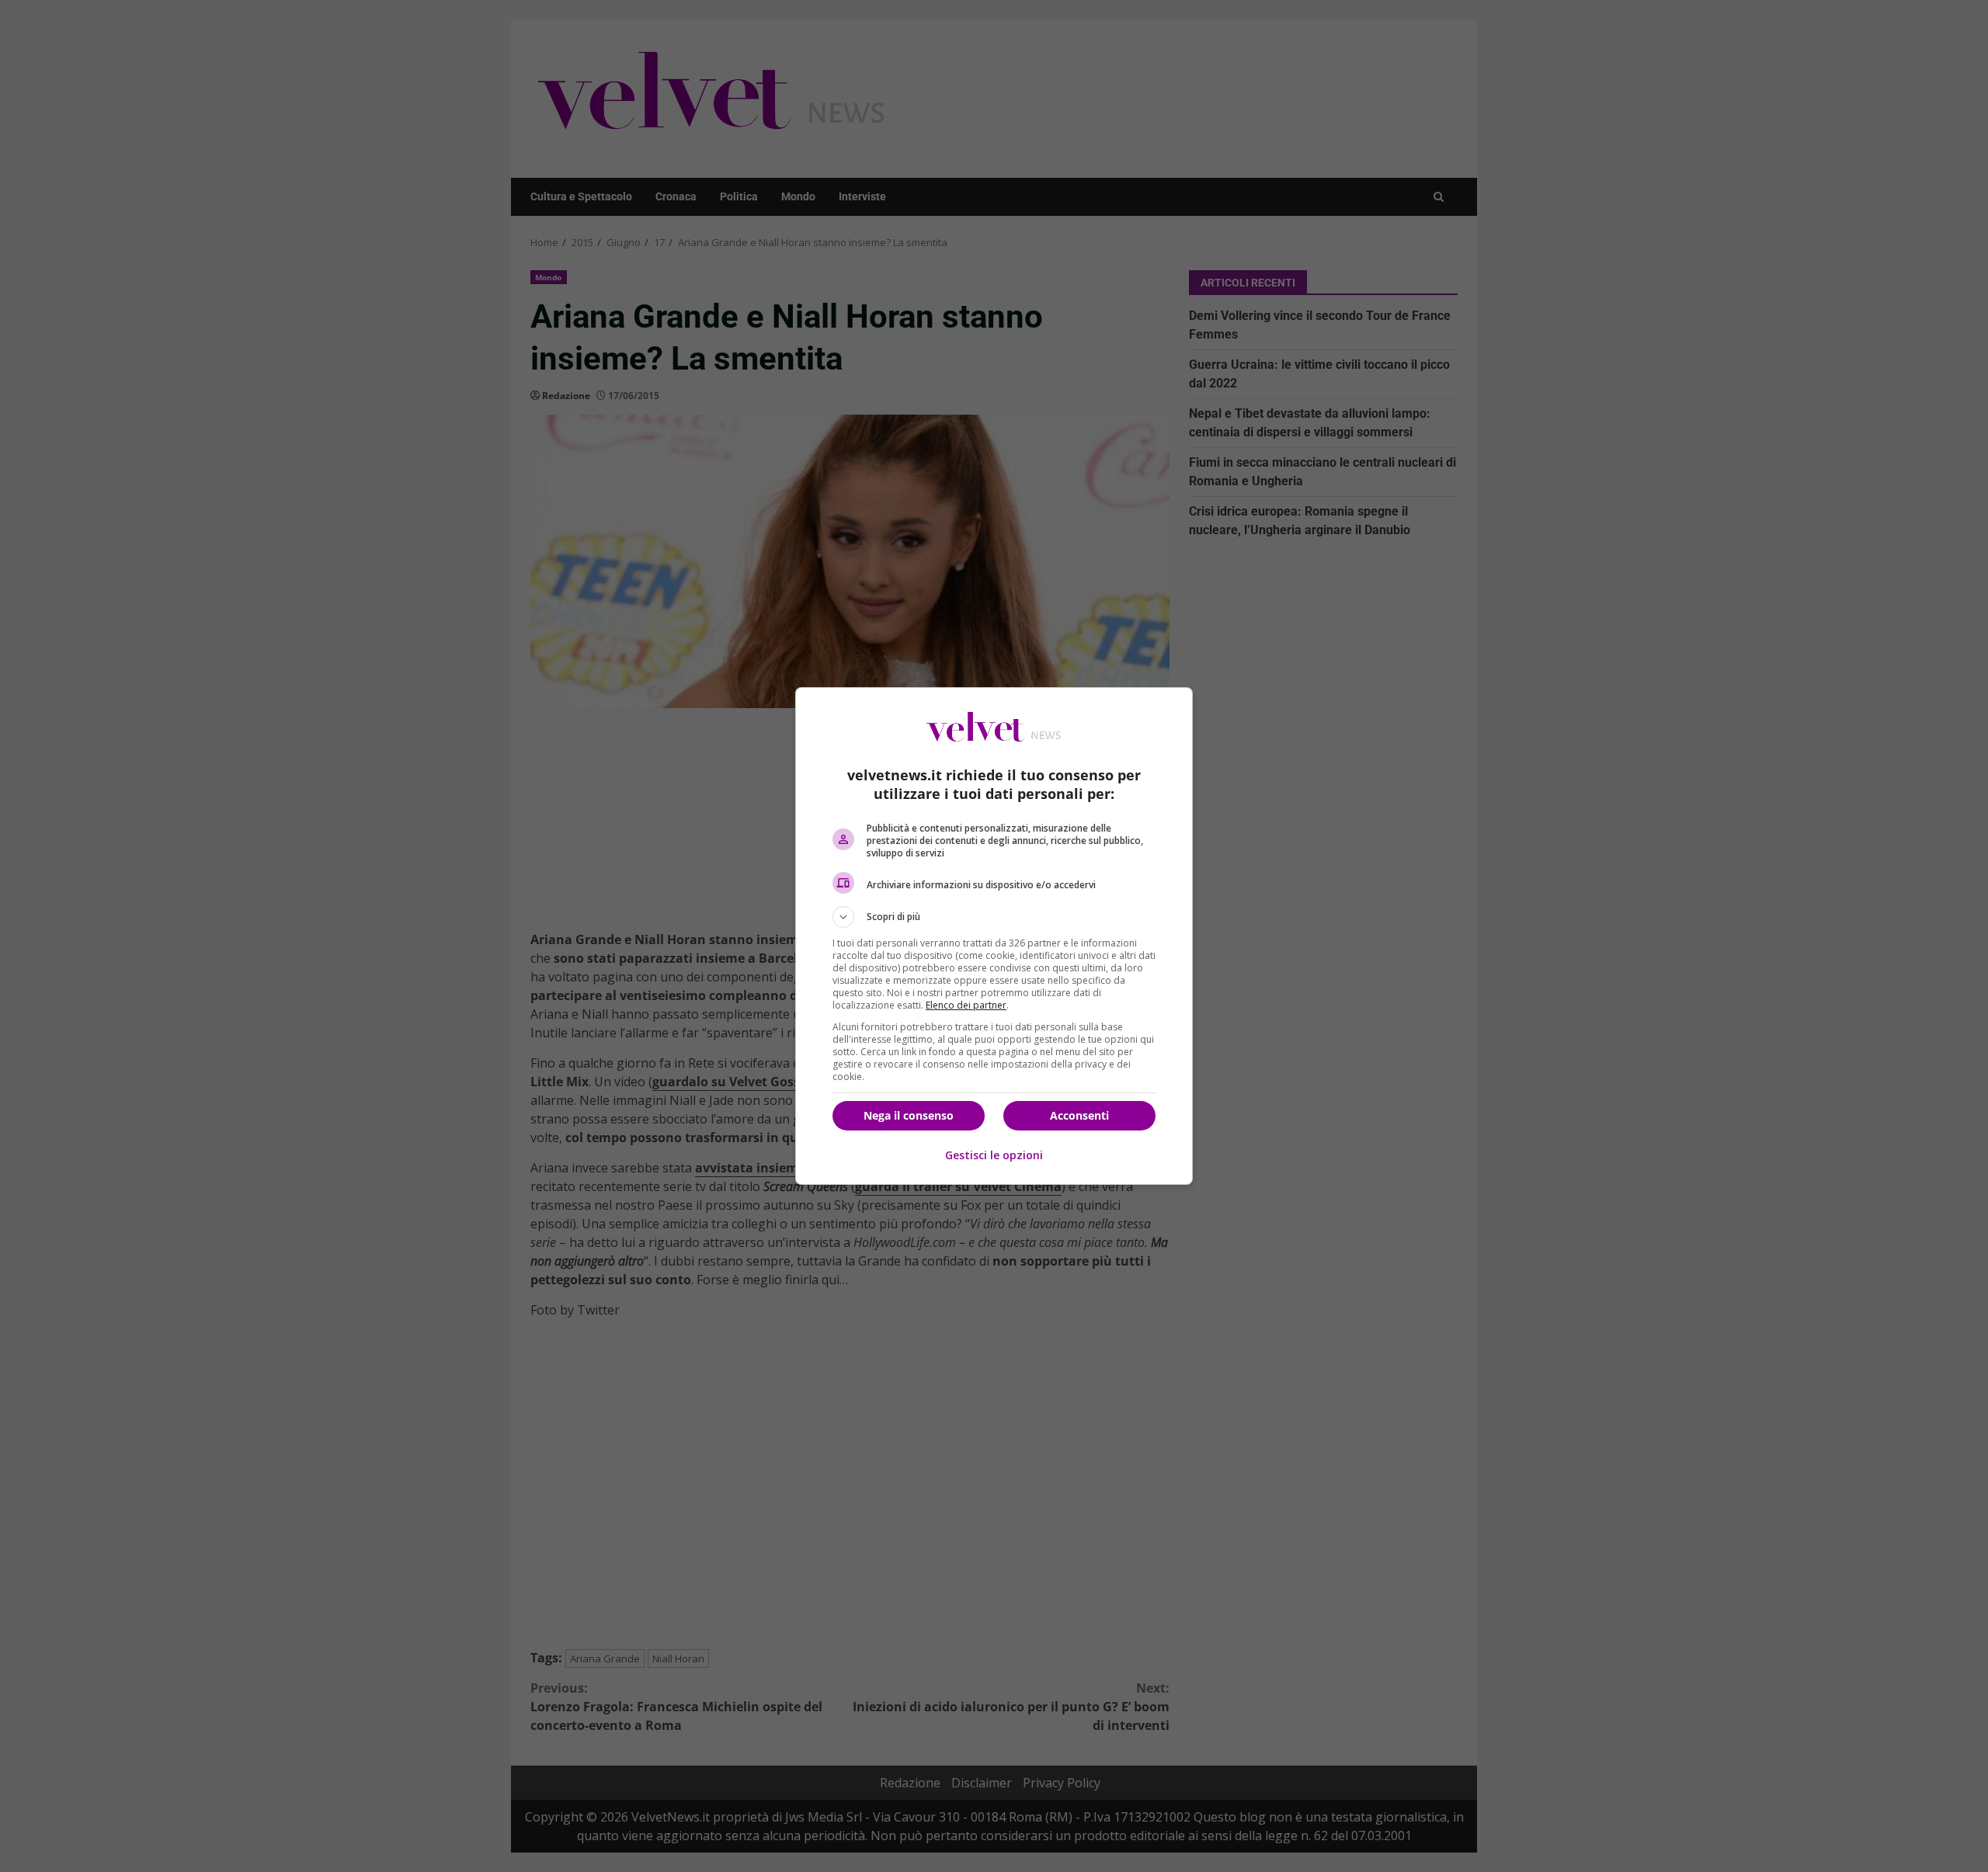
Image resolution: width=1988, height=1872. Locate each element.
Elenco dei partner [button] (966, 1005)
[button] (994, 917)
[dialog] (994, 936)
